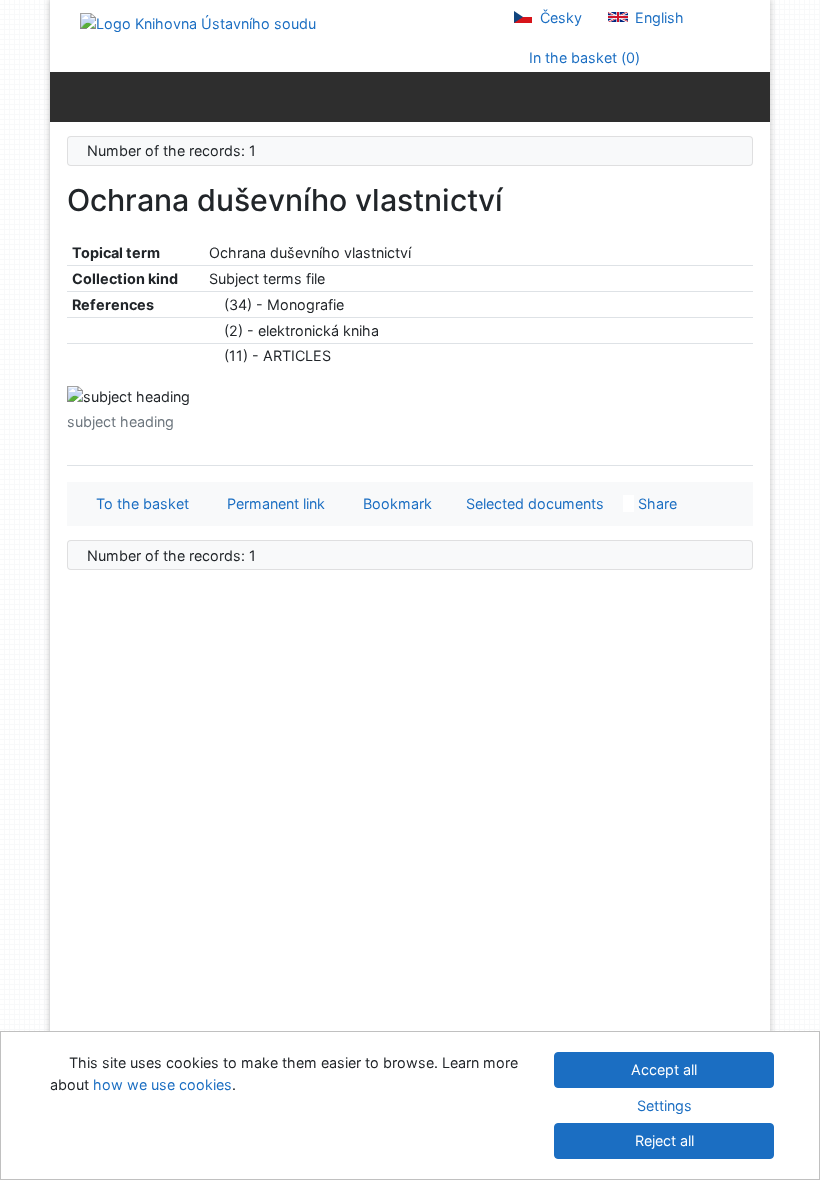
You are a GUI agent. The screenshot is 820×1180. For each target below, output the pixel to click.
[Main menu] (750, 96)
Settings (664, 1105)
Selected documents (533, 503)
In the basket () (582, 57)
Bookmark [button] (393, 503)
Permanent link (272, 503)
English (657, 17)
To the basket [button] (138, 503)
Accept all (664, 1069)
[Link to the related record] (214, 304)
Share (655, 503)
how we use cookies (162, 1084)
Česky (559, 17)
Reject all (664, 1140)
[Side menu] (69, 96)
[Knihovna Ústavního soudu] (198, 22)
